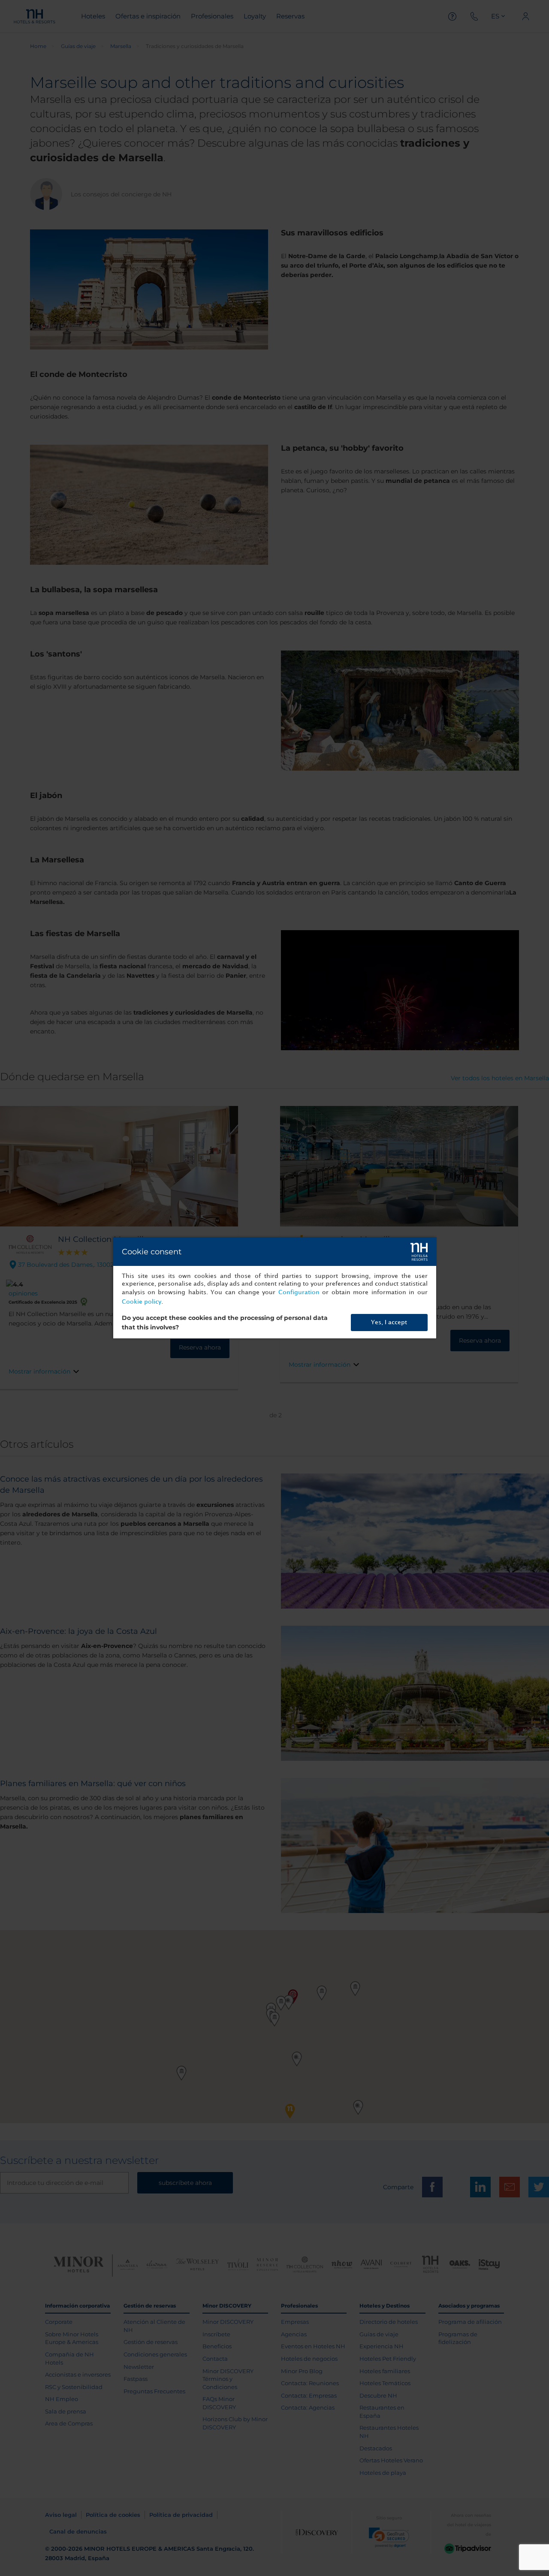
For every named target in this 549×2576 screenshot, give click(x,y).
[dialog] (275, 1288)
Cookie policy (142, 1302)
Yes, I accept (389, 1322)
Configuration (299, 1292)
